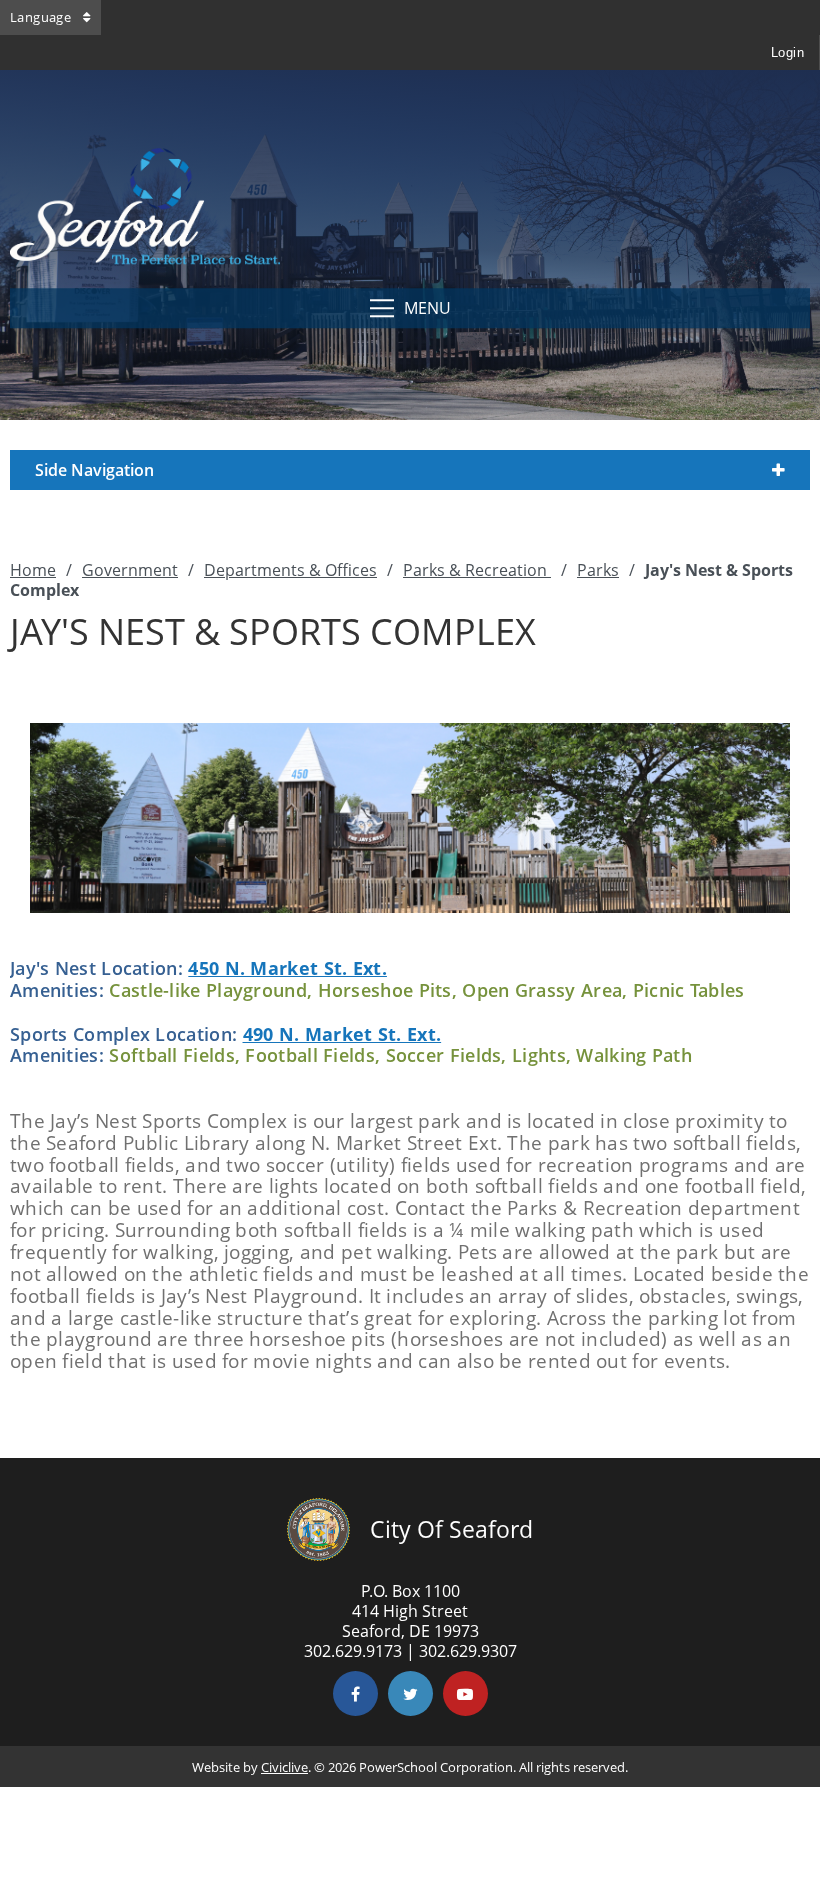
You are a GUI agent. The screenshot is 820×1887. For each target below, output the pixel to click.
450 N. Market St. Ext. (287, 968)
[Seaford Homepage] (145, 259)
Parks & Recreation (477, 570)
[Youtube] (465, 1693)
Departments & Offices (290, 570)
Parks (598, 570)
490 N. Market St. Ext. (342, 1034)
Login (787, 52)
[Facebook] (355, 1693)
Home (33, 570)
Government (130, 570)
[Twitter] (410, 1693)
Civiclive (284, 1767)
